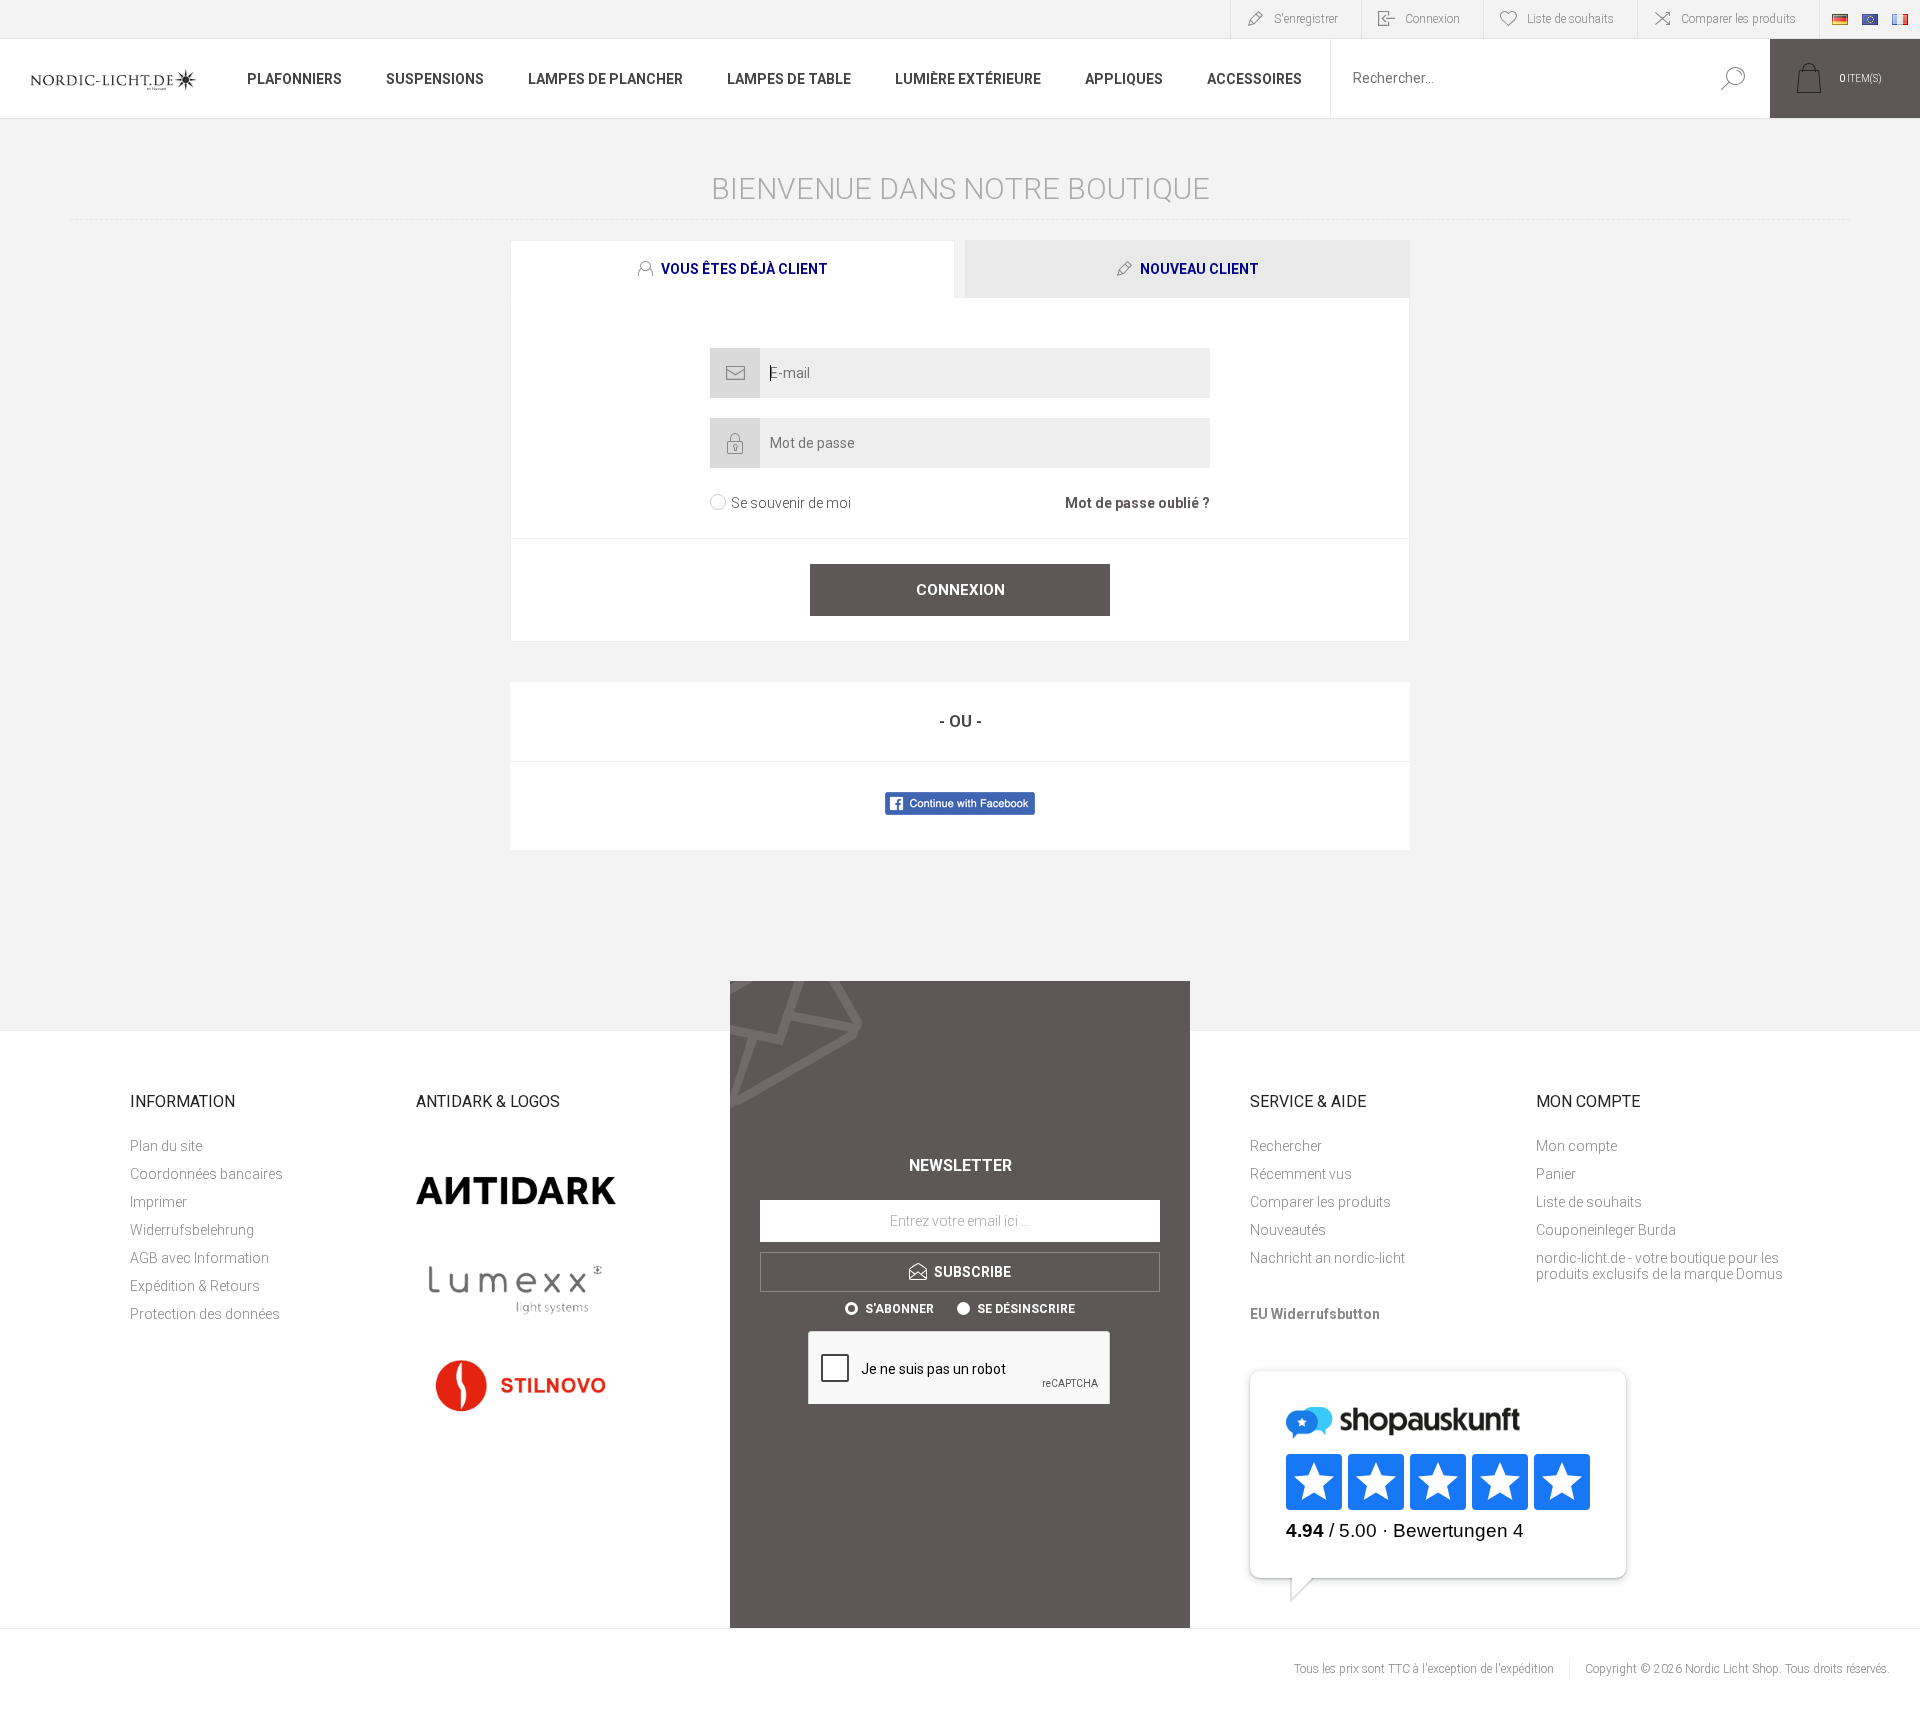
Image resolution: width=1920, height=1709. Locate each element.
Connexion (1432, 19)
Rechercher (1732, 78)
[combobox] (1513, 78)
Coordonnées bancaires (206, 1174)
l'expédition (1524, 1669)
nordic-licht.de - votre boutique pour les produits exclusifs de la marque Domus (1659, 1266)
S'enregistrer (1306, 19)
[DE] (1840, 19)
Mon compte (1576, 1146)
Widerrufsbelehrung (192, 1230)
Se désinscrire (1026, 1309)
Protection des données (205, 1314)
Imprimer (158, 1202)
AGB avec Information (199, 1258)
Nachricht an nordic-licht (1327, 1258)
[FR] (1900, 19)
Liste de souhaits (1589, 1202)
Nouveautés (1288, 1230)
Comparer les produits (1738, 19)
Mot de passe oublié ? (1137, 503)
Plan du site (166, 1146)
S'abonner (899, 1309)
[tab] (735, 269)
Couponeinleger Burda (1606, 1230)
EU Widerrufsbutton (1315, 1314)
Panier (1556, 1174)
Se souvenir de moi (791, 503)
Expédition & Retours (195, 1286)
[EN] (1870, 19)
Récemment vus (1301, 1174)
